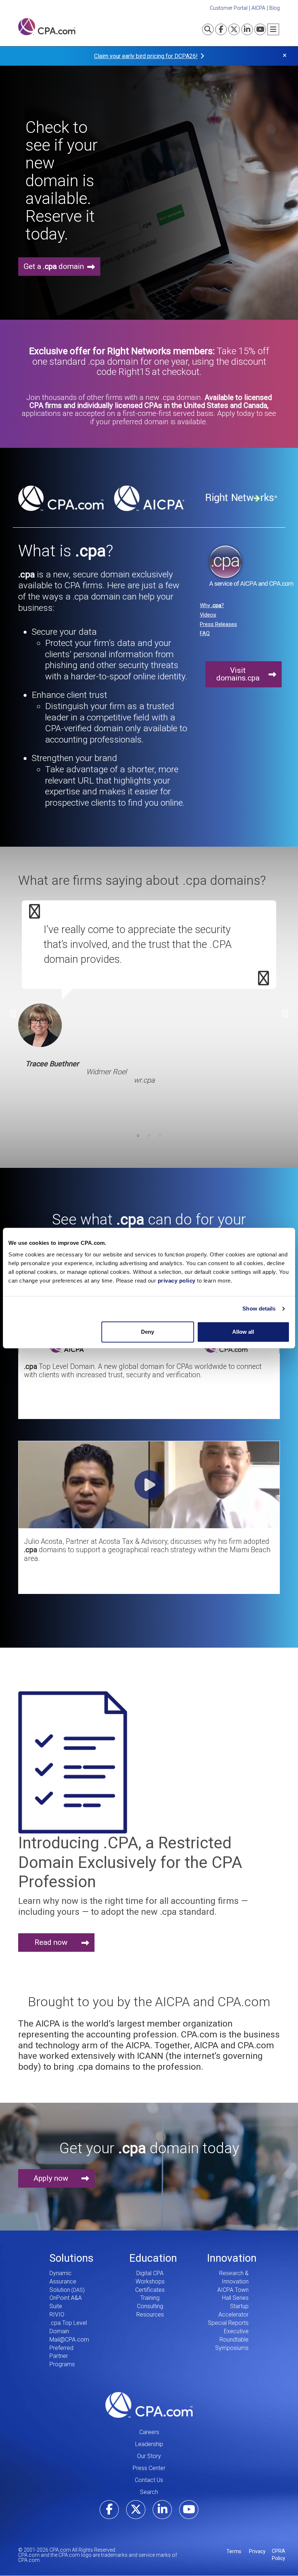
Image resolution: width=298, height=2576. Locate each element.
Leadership (149, 2444)
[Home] (47, 27)
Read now (51, 1942)
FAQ (205, 633)
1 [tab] (138, 1136)
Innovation (232, 2258)
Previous (13, 1014)
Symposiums (232, 2348)
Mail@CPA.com (69, 2340)
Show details (259, 1309)
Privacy (257, 2551)
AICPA (258, 8)
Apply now (51, 2178)
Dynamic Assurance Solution (63, 2281)
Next (285, 1014)
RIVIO (57, 2315)
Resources (150, 2315)
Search (149, 2492)
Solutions (71, 2258)
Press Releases (218, 624)
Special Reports (228, 2323)
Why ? (212, 605)
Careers (149, 2432)
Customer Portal (229, 8)
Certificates (150, 2290)
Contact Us (149, 2480)
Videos (208, 615)
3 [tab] (160, 1136)
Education (153, 2258)
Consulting (150, 2306)
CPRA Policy (279, 2555)
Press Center (149, 2468)
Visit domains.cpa (238, 674)
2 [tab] (149, 1136)
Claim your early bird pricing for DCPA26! (146, 56)
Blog (275, 8)
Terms (234, 2551)
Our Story (149, 2456)
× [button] (285, 55)
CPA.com (149, 2405)
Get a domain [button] (54, 266)
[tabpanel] (149, 1006)
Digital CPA (150, 2273)
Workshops (150, 2281)
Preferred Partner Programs (62, 2356)
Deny (148, 1332)
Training (150, 2298)
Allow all (243, 1332)
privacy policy (177, 1281)
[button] (149, 1516)
